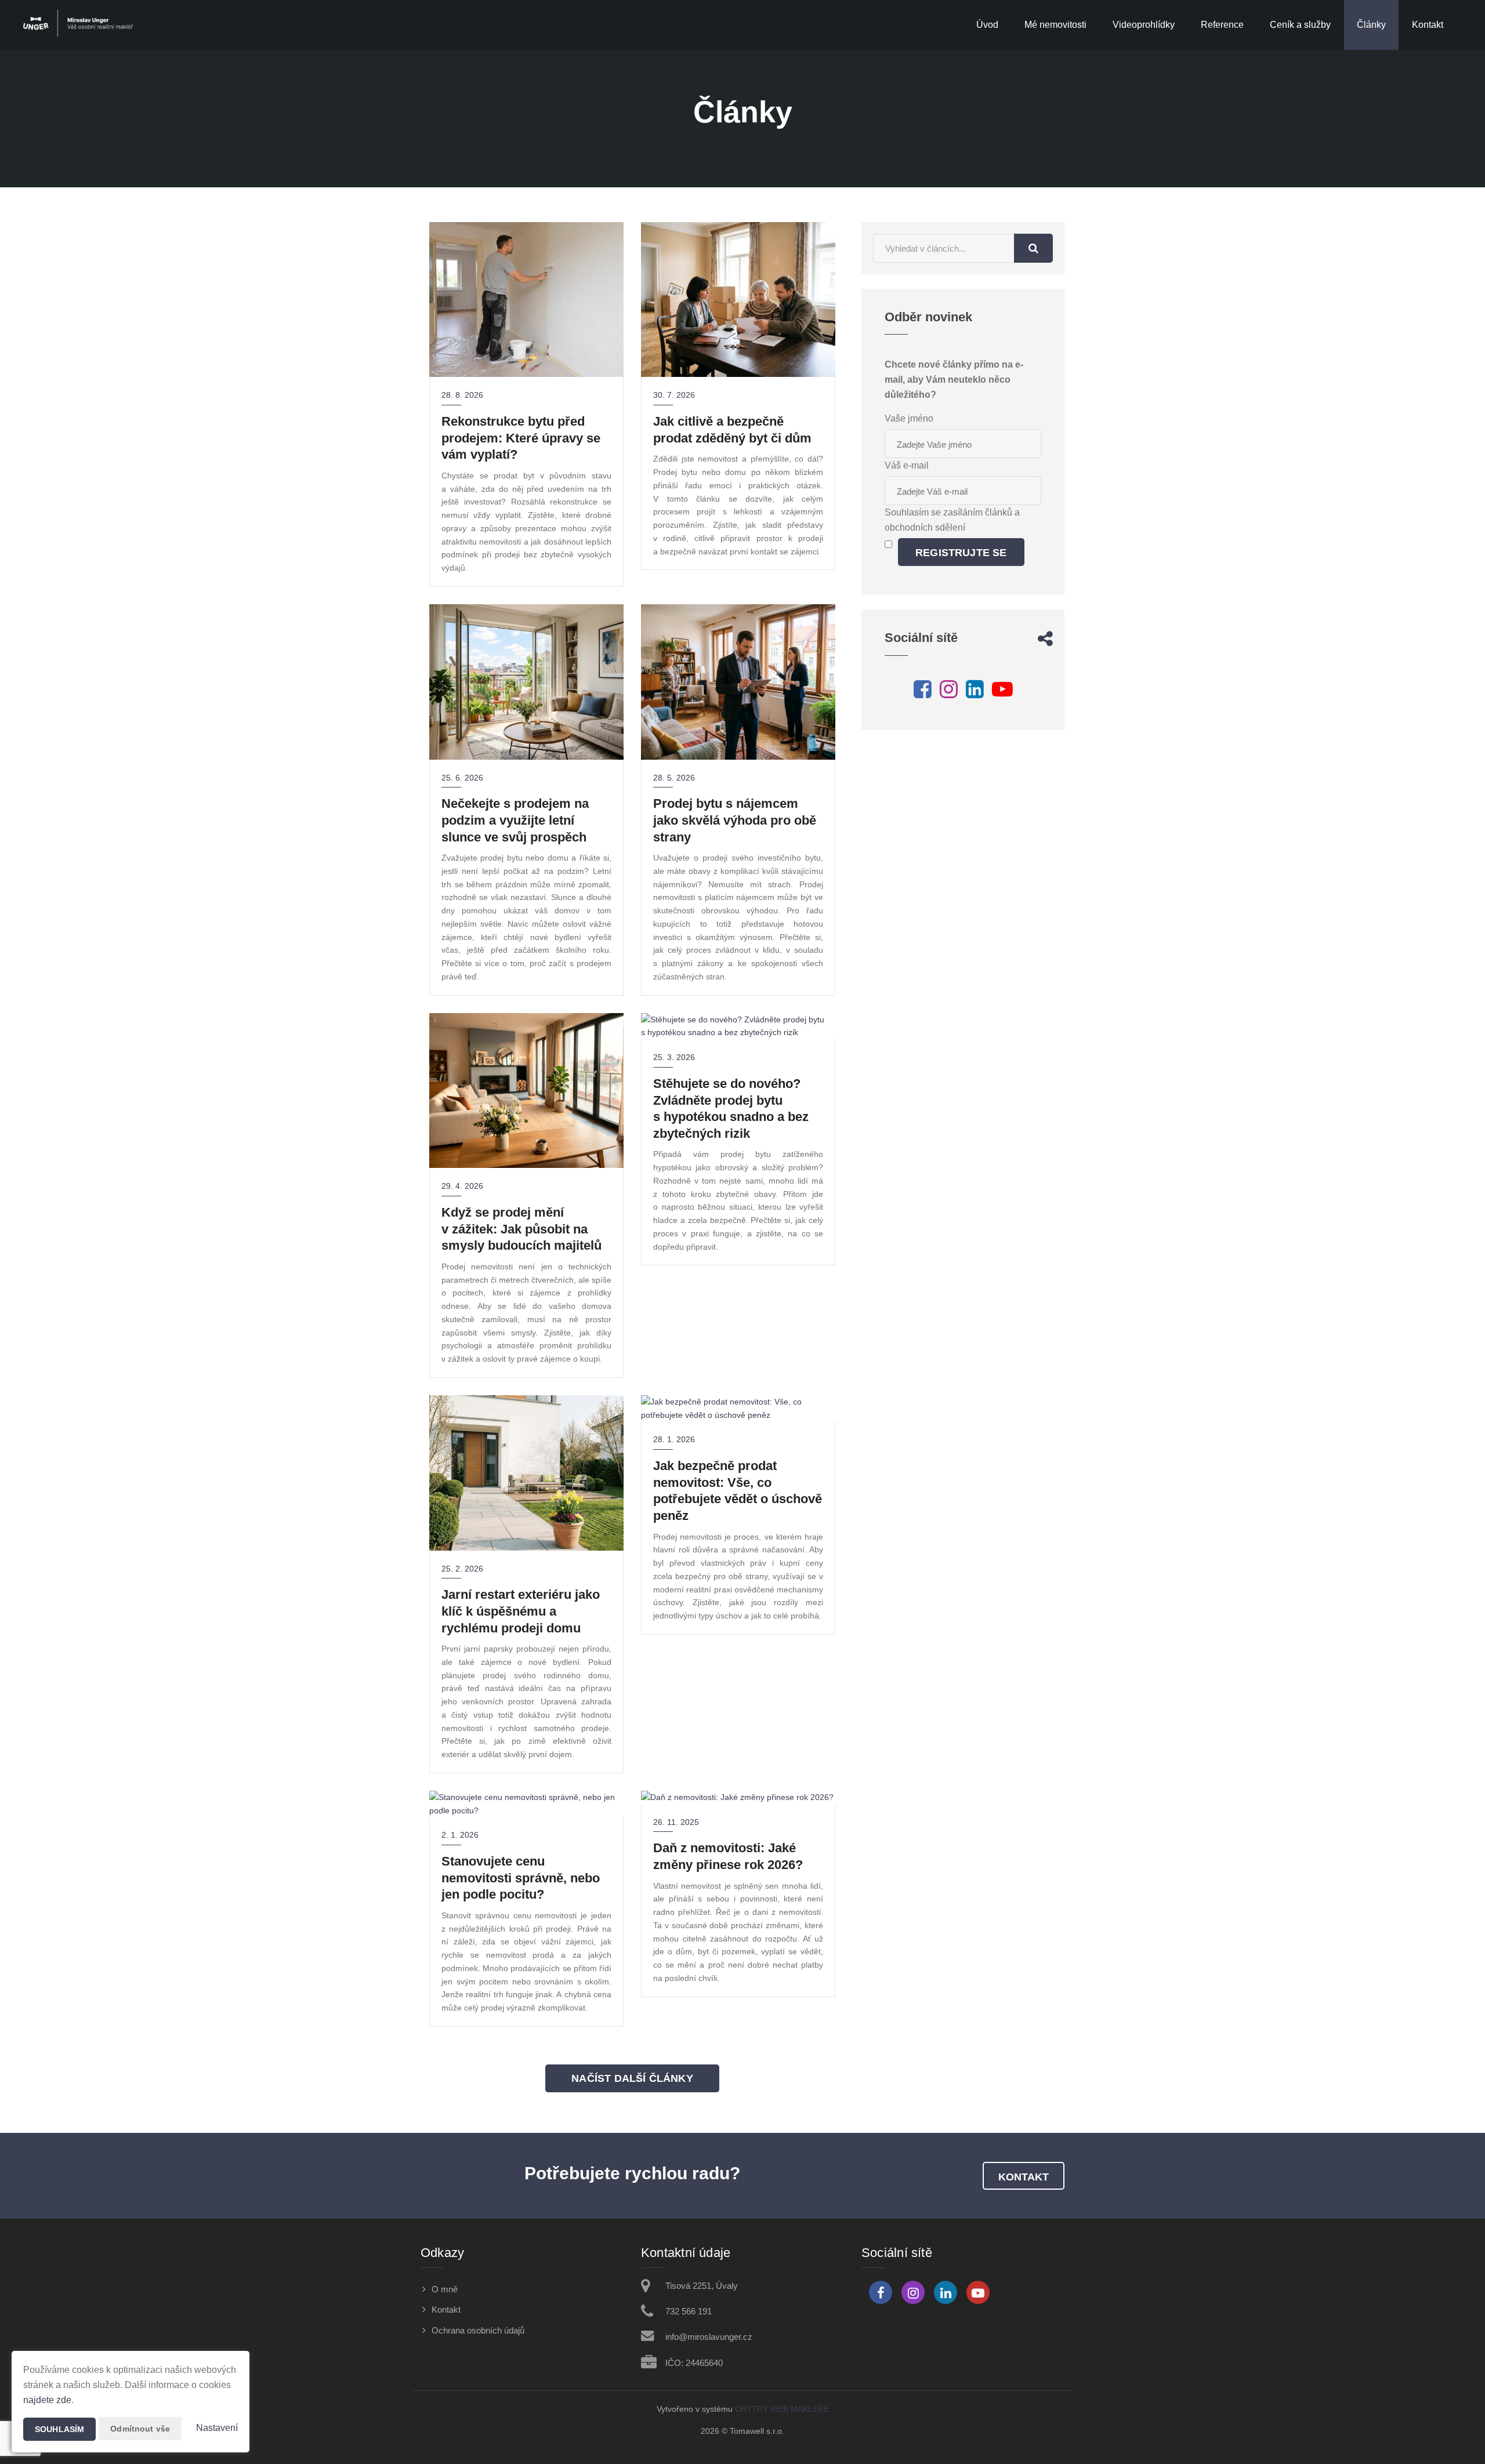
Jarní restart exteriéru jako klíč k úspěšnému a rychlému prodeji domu (521, 1611)
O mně (445, 2289)
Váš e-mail (907, 465)
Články (1371, 25)
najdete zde (47, 2400)
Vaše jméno (909, 418)
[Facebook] (923, 693)
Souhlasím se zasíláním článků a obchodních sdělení (952, 520)
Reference (1222, 25)
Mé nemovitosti (1055, 25)
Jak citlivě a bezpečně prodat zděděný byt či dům (732, 430)
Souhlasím (59, 2429)
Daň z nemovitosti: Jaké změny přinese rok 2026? (728, 1856)
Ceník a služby (1300, 25)
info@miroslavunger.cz (709, 2337)
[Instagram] (949, 693)
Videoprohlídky (1144, 25)
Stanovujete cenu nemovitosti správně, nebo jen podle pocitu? (521, 1878)
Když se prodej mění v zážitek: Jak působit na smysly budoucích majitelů (521, 1229)
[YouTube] (1002, 693)
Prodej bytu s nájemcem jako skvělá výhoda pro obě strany (735, 820)
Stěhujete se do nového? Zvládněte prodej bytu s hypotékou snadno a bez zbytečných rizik (731, 1108)
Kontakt (1428, 25)
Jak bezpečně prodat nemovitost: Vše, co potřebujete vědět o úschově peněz (738, 1491)
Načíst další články (632, 2078)
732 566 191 (689, 2311)
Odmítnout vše (140, 2429)
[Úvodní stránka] (79, 25)
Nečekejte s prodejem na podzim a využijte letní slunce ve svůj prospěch (515, 820)
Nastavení (217, 2428)
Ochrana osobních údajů (478, 2330)
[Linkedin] (975, 693)
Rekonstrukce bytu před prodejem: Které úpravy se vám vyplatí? (521, 438)
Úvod (987, 25)
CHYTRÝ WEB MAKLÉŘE (782, 2409)
